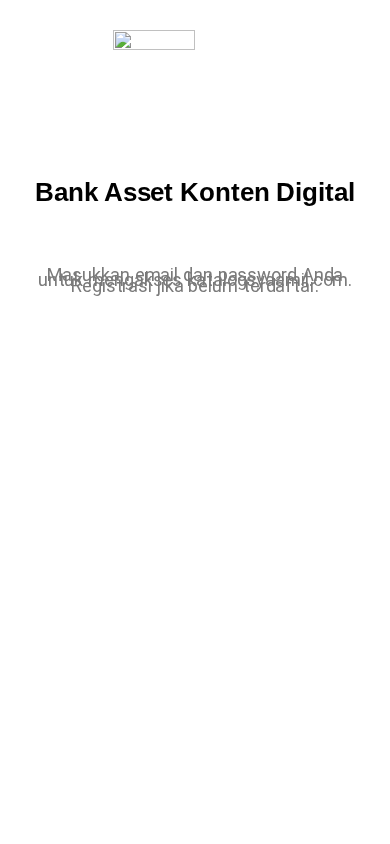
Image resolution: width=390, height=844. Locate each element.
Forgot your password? (195, 641)
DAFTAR (281, 582)
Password (64, 437)
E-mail (51, 352)
